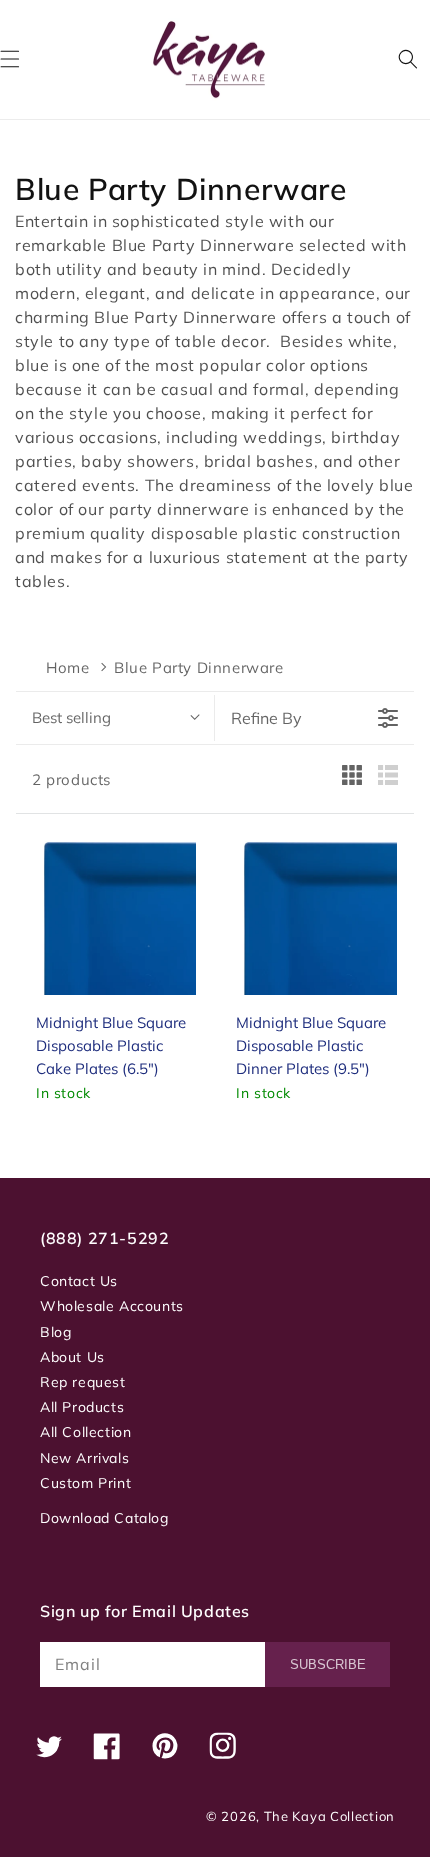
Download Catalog (104, 1518)
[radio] (352, 779)
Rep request (83, 1382)
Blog (55, 1332)
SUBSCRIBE (328, 1664)
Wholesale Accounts (112, 1306)
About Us (72, 1357)
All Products (82, 1407)
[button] (408, 59)
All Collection (85, 1432)
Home (67, 667)
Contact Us (79, 1281)
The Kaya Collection (329, 1816)
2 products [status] (71, 779)
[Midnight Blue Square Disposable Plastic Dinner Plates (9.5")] (316, 914)
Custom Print (85, 1483)
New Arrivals (84, 1458)
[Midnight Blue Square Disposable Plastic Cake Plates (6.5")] (116, 914)
